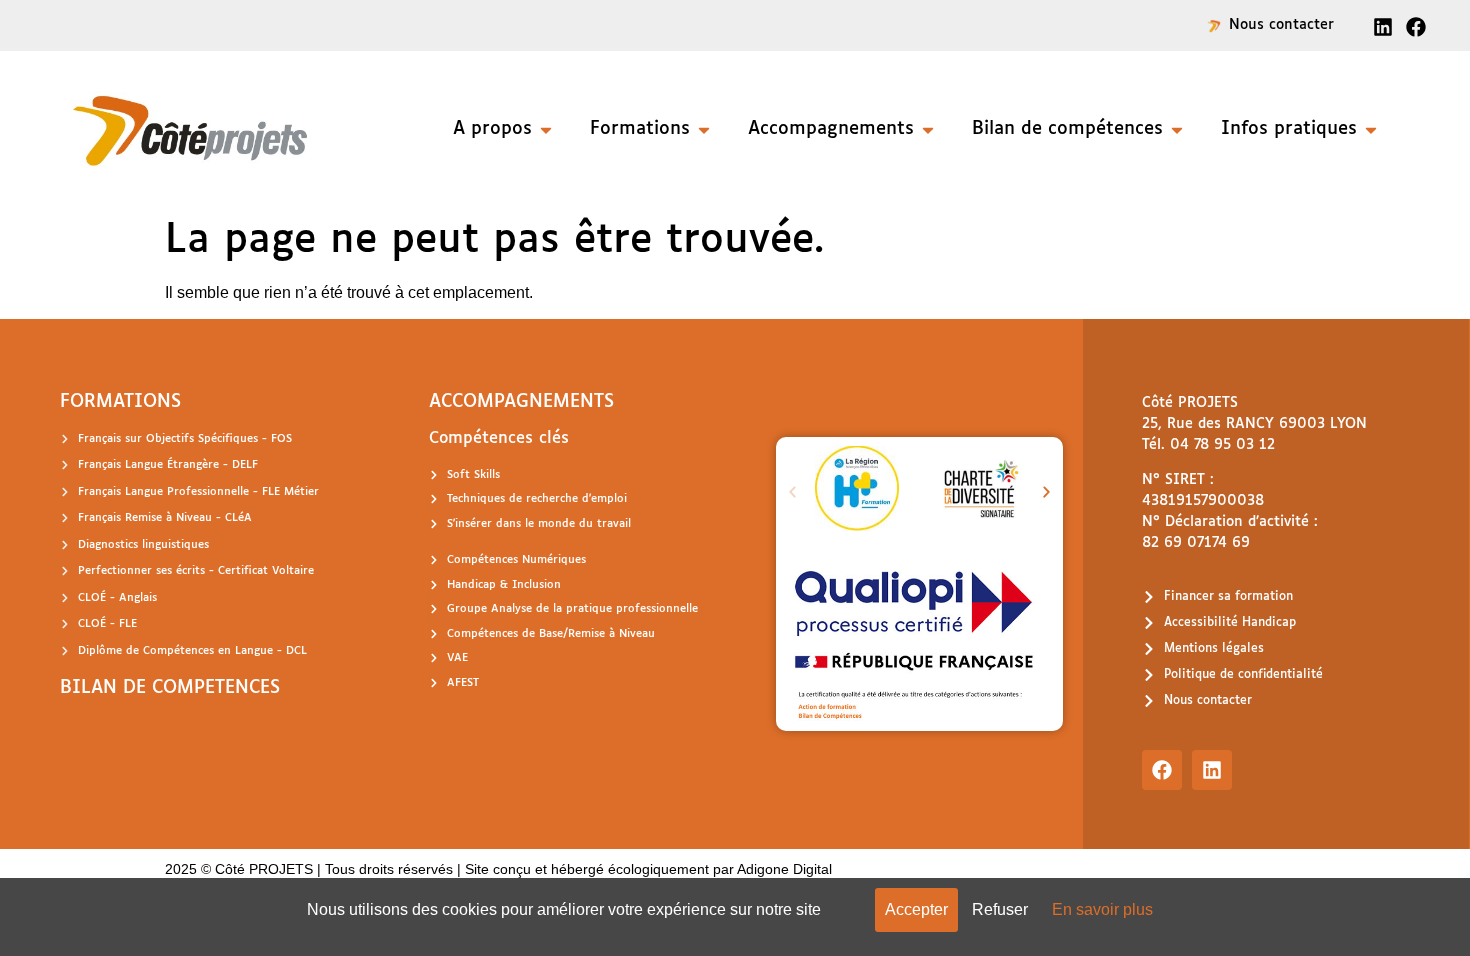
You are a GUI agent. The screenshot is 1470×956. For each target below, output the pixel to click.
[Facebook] (1162, 770)
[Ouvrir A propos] (546, 129)
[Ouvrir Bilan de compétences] (1177, 129)
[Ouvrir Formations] (704, 129)
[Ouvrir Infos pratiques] (1371, 129)
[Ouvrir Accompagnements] (928, 129)
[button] (792, 491)
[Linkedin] (1212, 770)
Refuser (1000, 909)
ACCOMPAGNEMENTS (521, 402)
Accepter (916, 909)
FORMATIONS (120, 402)
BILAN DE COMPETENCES (170, 688)
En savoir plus (1102, 909)
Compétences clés (499, 438)
